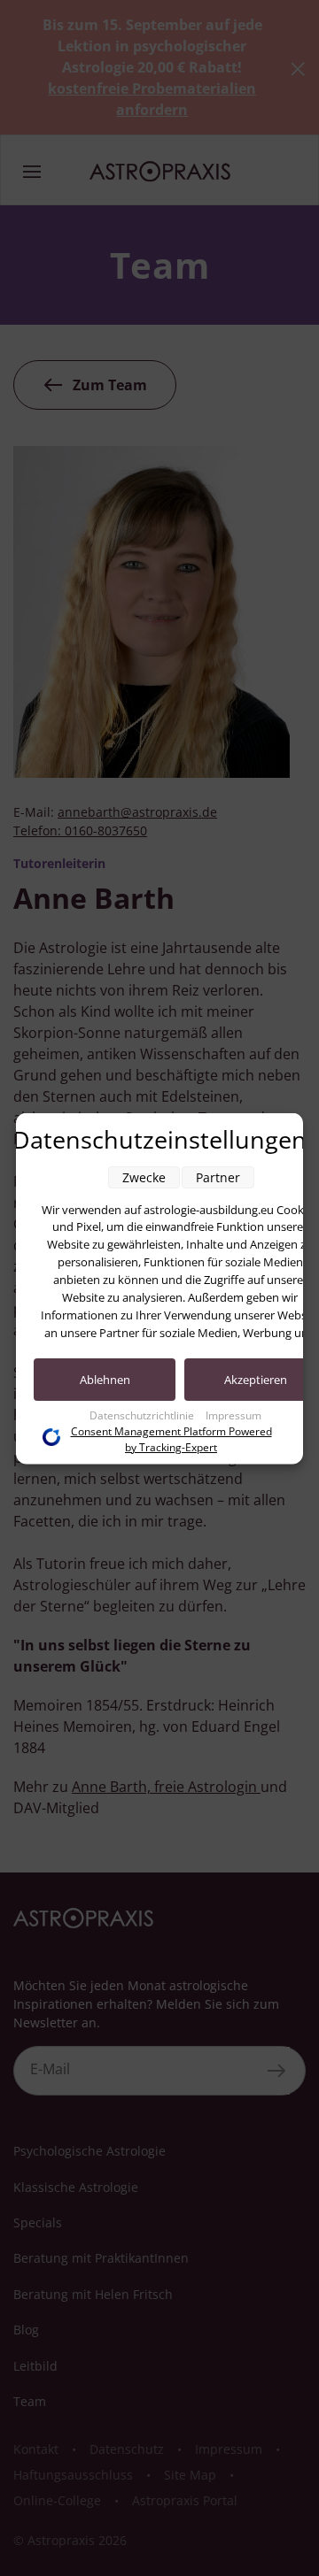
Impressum (233, 1415)
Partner (218, 1177)
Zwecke (144, 1177)
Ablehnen (105, 1379)
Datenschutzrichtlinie (143, 1415)
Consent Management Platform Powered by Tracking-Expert (171, 1438)
